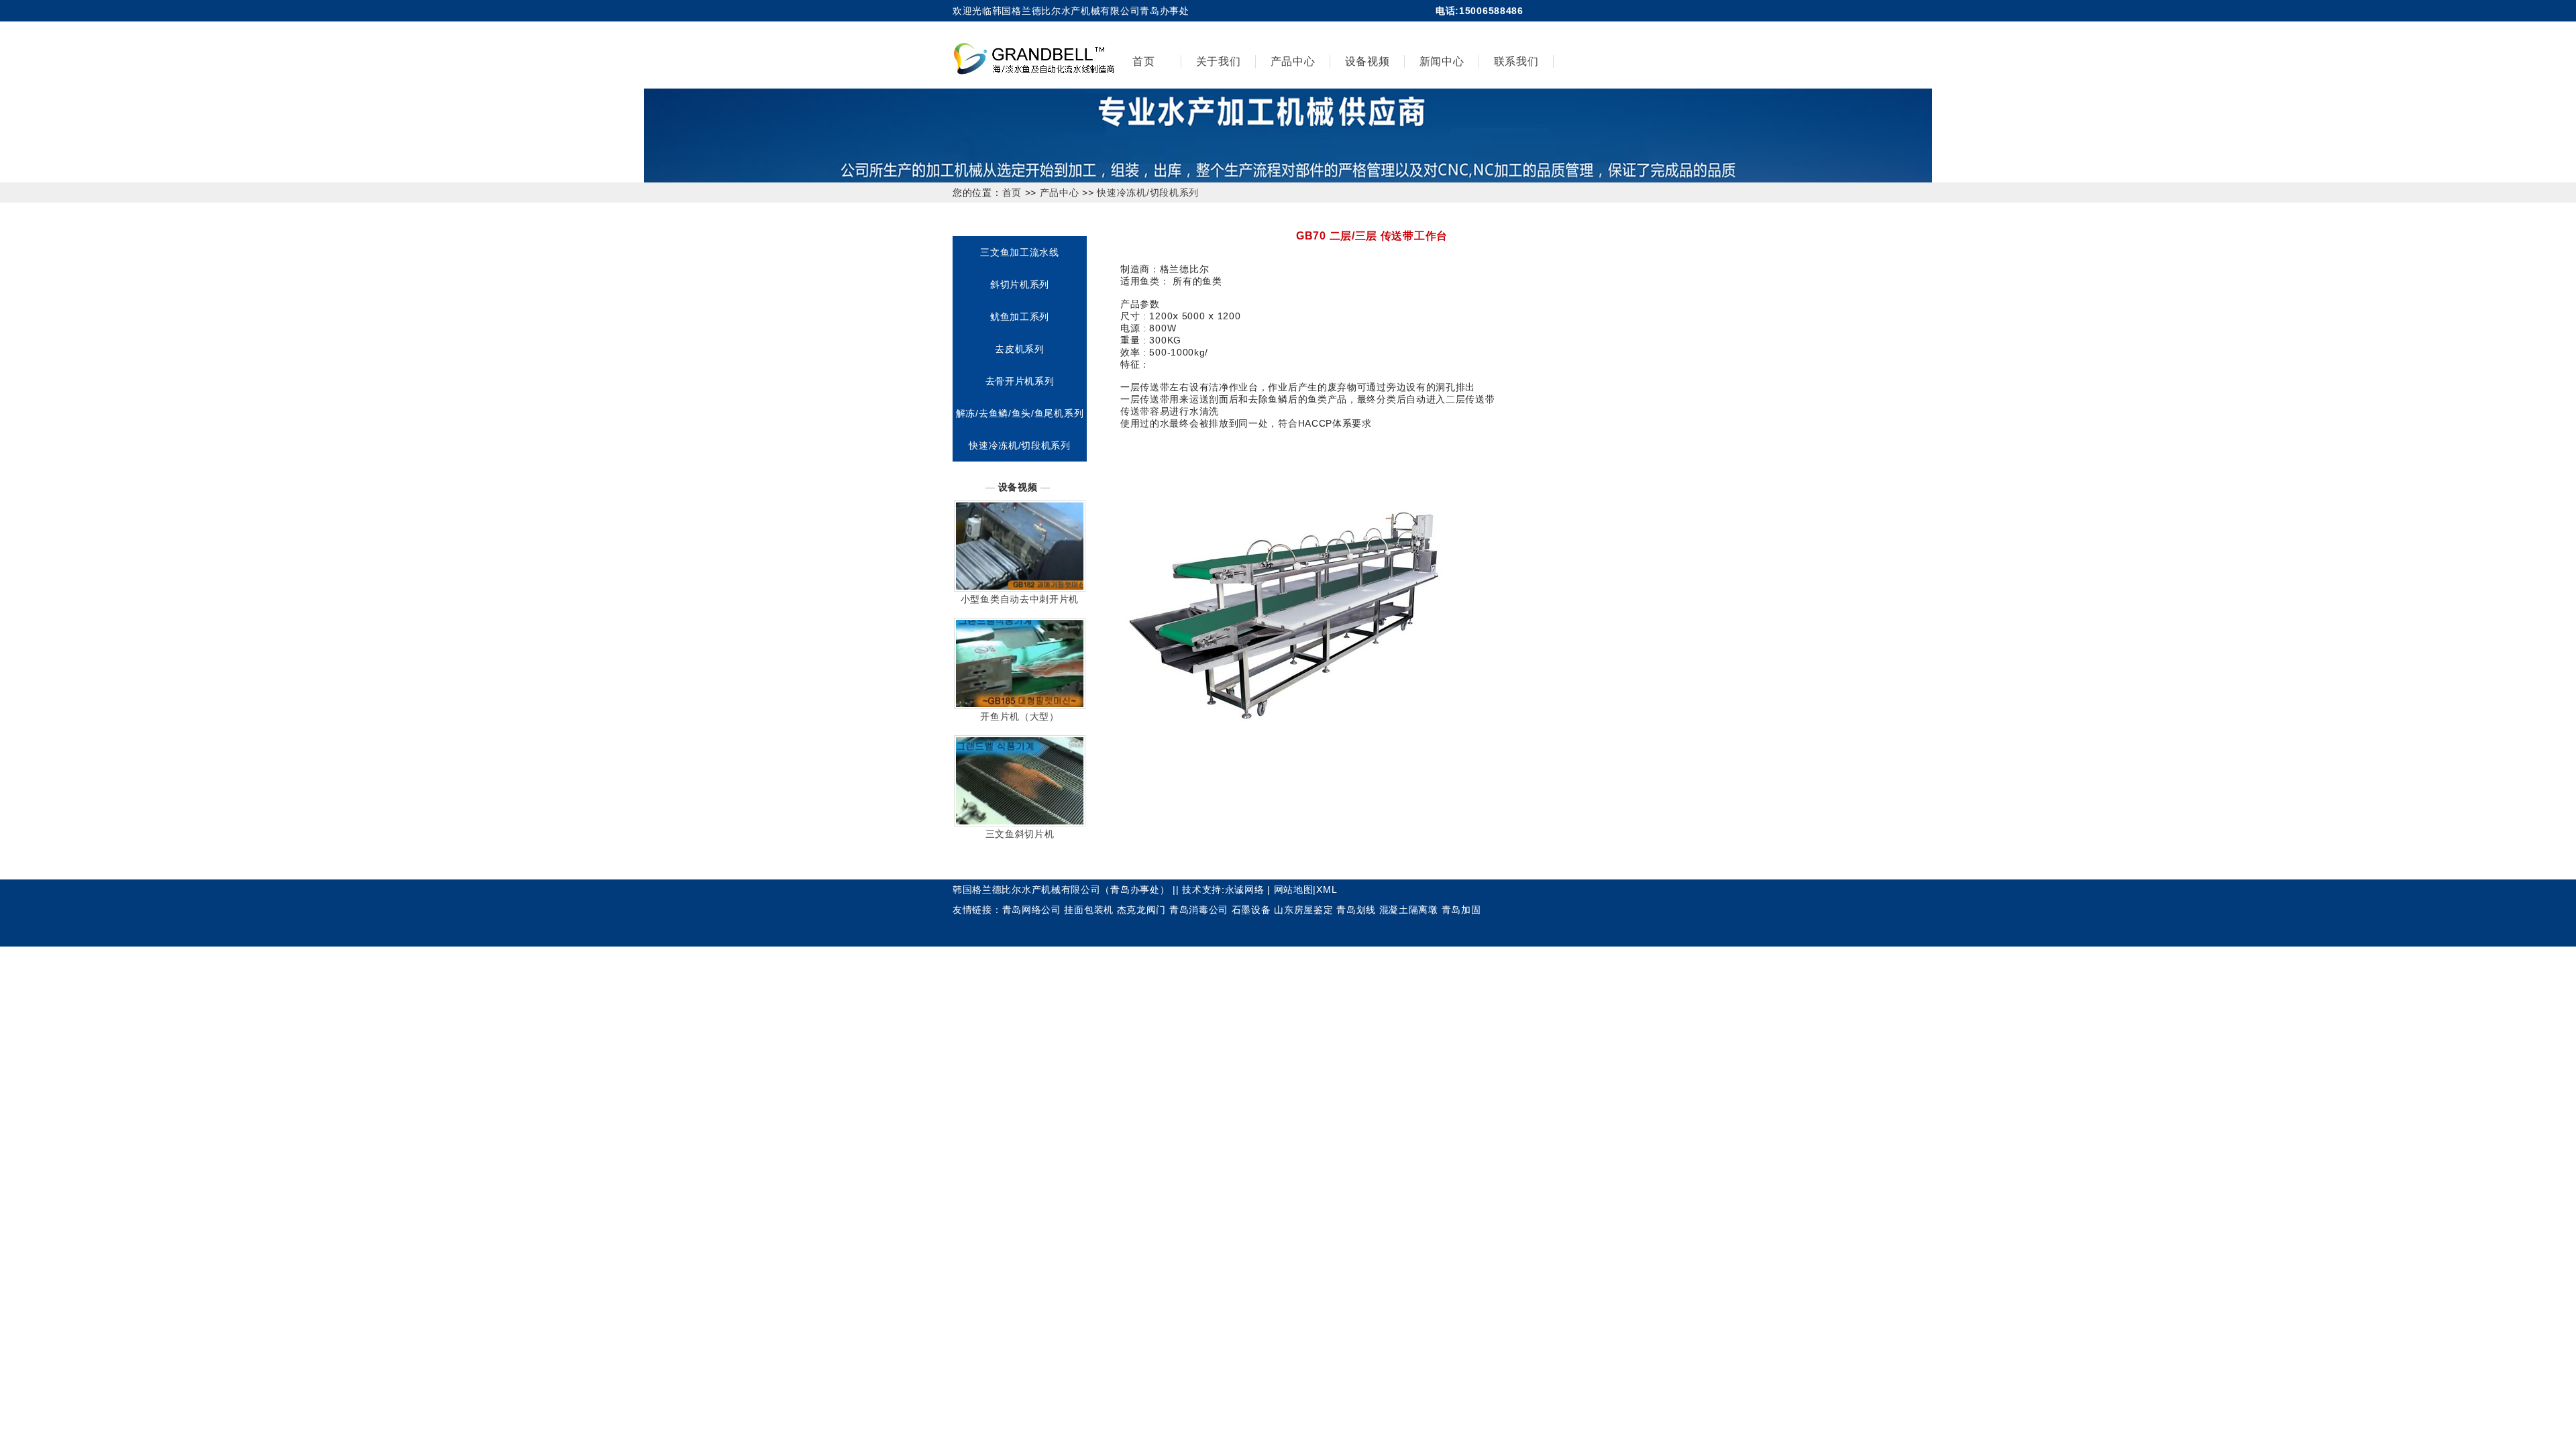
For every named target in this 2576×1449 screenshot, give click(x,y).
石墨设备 (1251, 910)
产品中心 (1293, 61)
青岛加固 (1461, 910)
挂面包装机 (1089, 910)
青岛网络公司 (1032, 910)
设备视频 (1367, 61)
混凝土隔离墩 (1409, 910)
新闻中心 (1442, 61)
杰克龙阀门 (1142, 910)
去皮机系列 (1020, 349)
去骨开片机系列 (1020, 381)
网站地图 (1294, 890)
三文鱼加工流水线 (1020, 252)
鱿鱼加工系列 (1020, 317)
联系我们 (1516, 61)
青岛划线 (1356, 910)
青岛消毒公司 (1199, 910)
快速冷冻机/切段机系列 (1148, 193)
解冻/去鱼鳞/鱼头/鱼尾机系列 (1020, 413)
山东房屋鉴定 (1303, 910)
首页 (1143, 61)
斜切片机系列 (1020, 284)
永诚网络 (1245, 890)
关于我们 (1219, 61)
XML (1327, 890)
